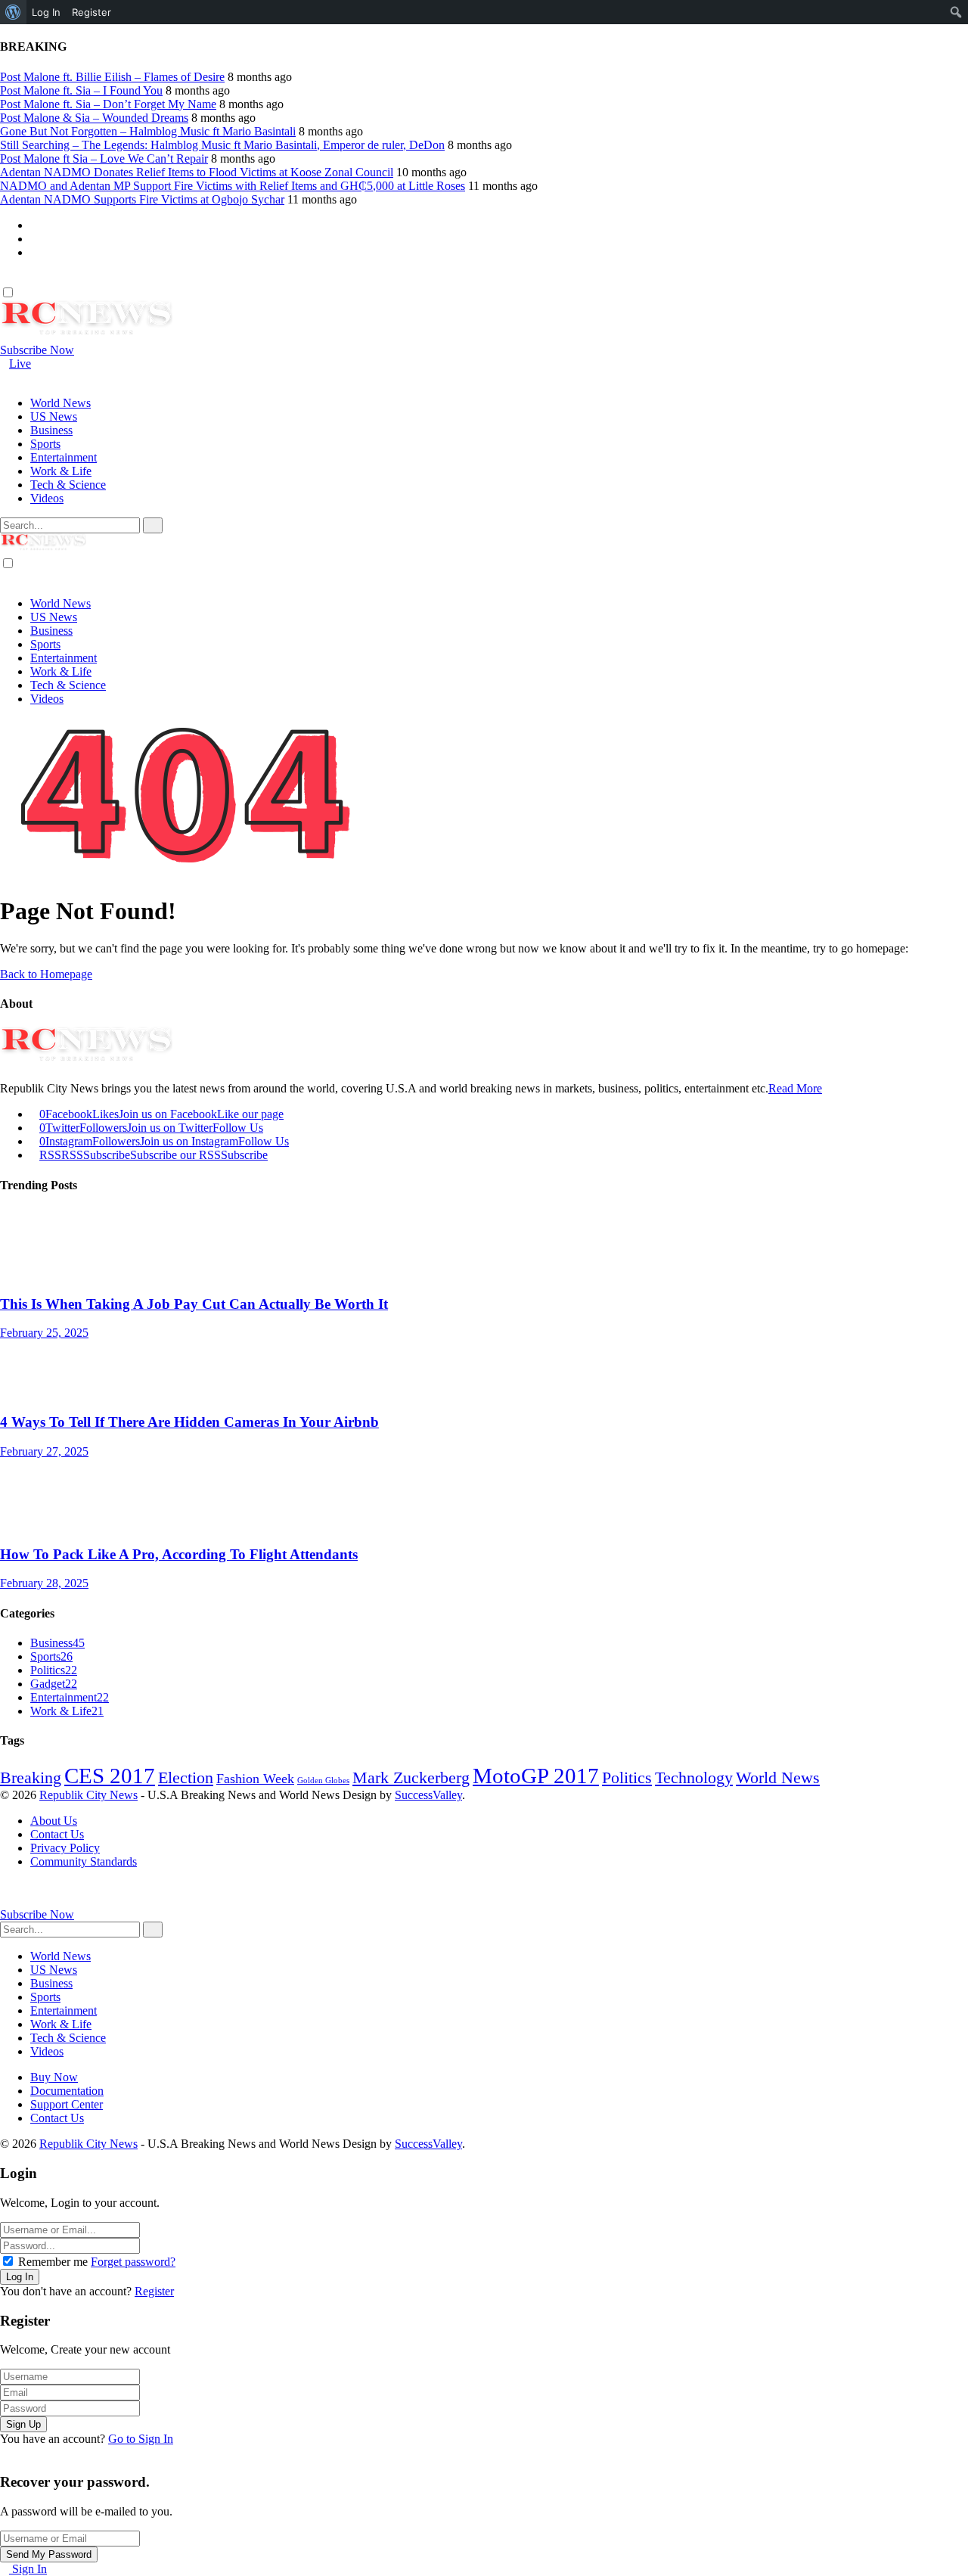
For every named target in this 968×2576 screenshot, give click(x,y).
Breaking (31, 1778)
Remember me (53, 2262)
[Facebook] (35, 225)
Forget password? (133, 2262)
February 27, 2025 (44, 1451)
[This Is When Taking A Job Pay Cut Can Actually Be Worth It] (484, 1252)
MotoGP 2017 (536, 1776)
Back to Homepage (46, 974)
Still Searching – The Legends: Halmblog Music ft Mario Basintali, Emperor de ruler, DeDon (222, 145)
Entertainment (70, 1697)
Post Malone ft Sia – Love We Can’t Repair (104, 158)
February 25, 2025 (44, 1333)
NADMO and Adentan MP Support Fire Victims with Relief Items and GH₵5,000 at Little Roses (233, 186)
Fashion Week (255, 1779)
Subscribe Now (37, 350)
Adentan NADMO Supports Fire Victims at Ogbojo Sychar (142, 199)
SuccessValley (428, 1795)
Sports (51, 1656)
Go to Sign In (141, 2439)
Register (154, 2291)
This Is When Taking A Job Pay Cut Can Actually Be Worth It (194, 1304)
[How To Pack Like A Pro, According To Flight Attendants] (484, 1502)
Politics (54, 1670)
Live (20, 364)
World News (778, 1778)
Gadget (54, 1684)
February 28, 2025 (44, 1583)
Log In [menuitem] (46, 12)
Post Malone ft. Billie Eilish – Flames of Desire (112, 77)
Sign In (28, 2569)
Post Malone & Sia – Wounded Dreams (94, 118)
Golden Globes (323, 1781)
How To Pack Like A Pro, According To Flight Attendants (179, 1554)
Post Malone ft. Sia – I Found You (81, 90)
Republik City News (88, 1795)
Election (186, 1778)
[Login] (5, 278)
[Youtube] (35, 252)
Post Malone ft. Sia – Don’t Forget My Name (108, 104)
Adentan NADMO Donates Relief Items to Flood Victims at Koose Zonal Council (197, 172)
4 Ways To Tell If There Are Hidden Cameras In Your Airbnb (189, 1422)
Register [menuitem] (92, 12)
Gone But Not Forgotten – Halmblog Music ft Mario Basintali (148, 131)
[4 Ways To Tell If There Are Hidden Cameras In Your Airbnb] (484, 1370)
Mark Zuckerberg (411, 1778)
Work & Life (67, 1711)
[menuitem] (13, 12)
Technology (694, 1778)
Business (57, 1643)
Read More (795, 1088)
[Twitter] (35, 239)
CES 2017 (110, 1776)
